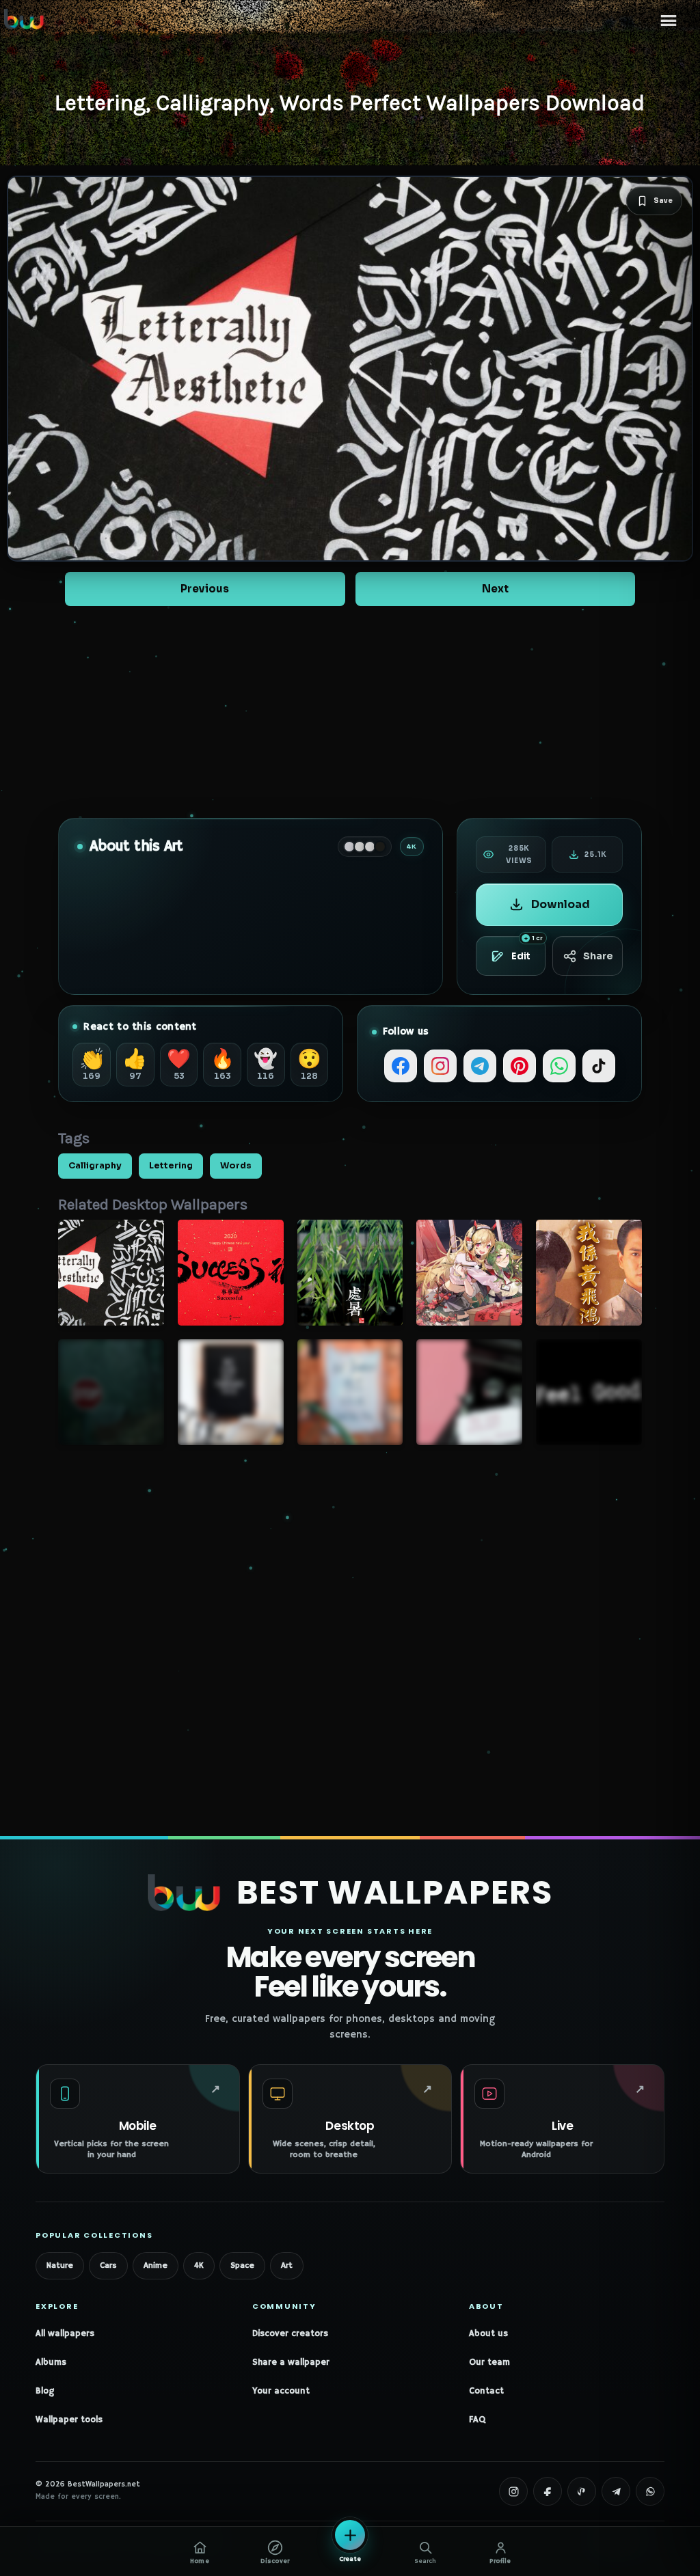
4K (199, 2265)
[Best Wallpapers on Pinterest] (582, 2491)
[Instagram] (440, 1066)
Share (598, 956)
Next (495, 589)
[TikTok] (599, 1066)
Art (287, 2265)
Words (236, 1166)
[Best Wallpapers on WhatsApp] (650, 2491)
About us (488, 2334)
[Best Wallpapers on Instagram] (513, 2491)
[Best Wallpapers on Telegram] (616, 2491)
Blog (45, 2391)
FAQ (477, 2420)
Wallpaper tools (69, 2420)
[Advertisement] (350, 712)
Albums (51, 2362)
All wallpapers (65, 2334)
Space (242, 2265)
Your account (281, 2391)
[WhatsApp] (559, 1066)
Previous (205, 589)
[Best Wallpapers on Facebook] (548, 2491)
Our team (489, 2362)
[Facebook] (401, 1066)
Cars (108, 2265)
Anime (156, 2265)
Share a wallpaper (291, 2362)
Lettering (171, 1166)
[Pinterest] (520, 1066)
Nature (60, 2265)
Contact (486, 2391)
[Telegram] (480, 1066)
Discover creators (290, 2334)
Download (561, 904)
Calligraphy (95, 1166)
